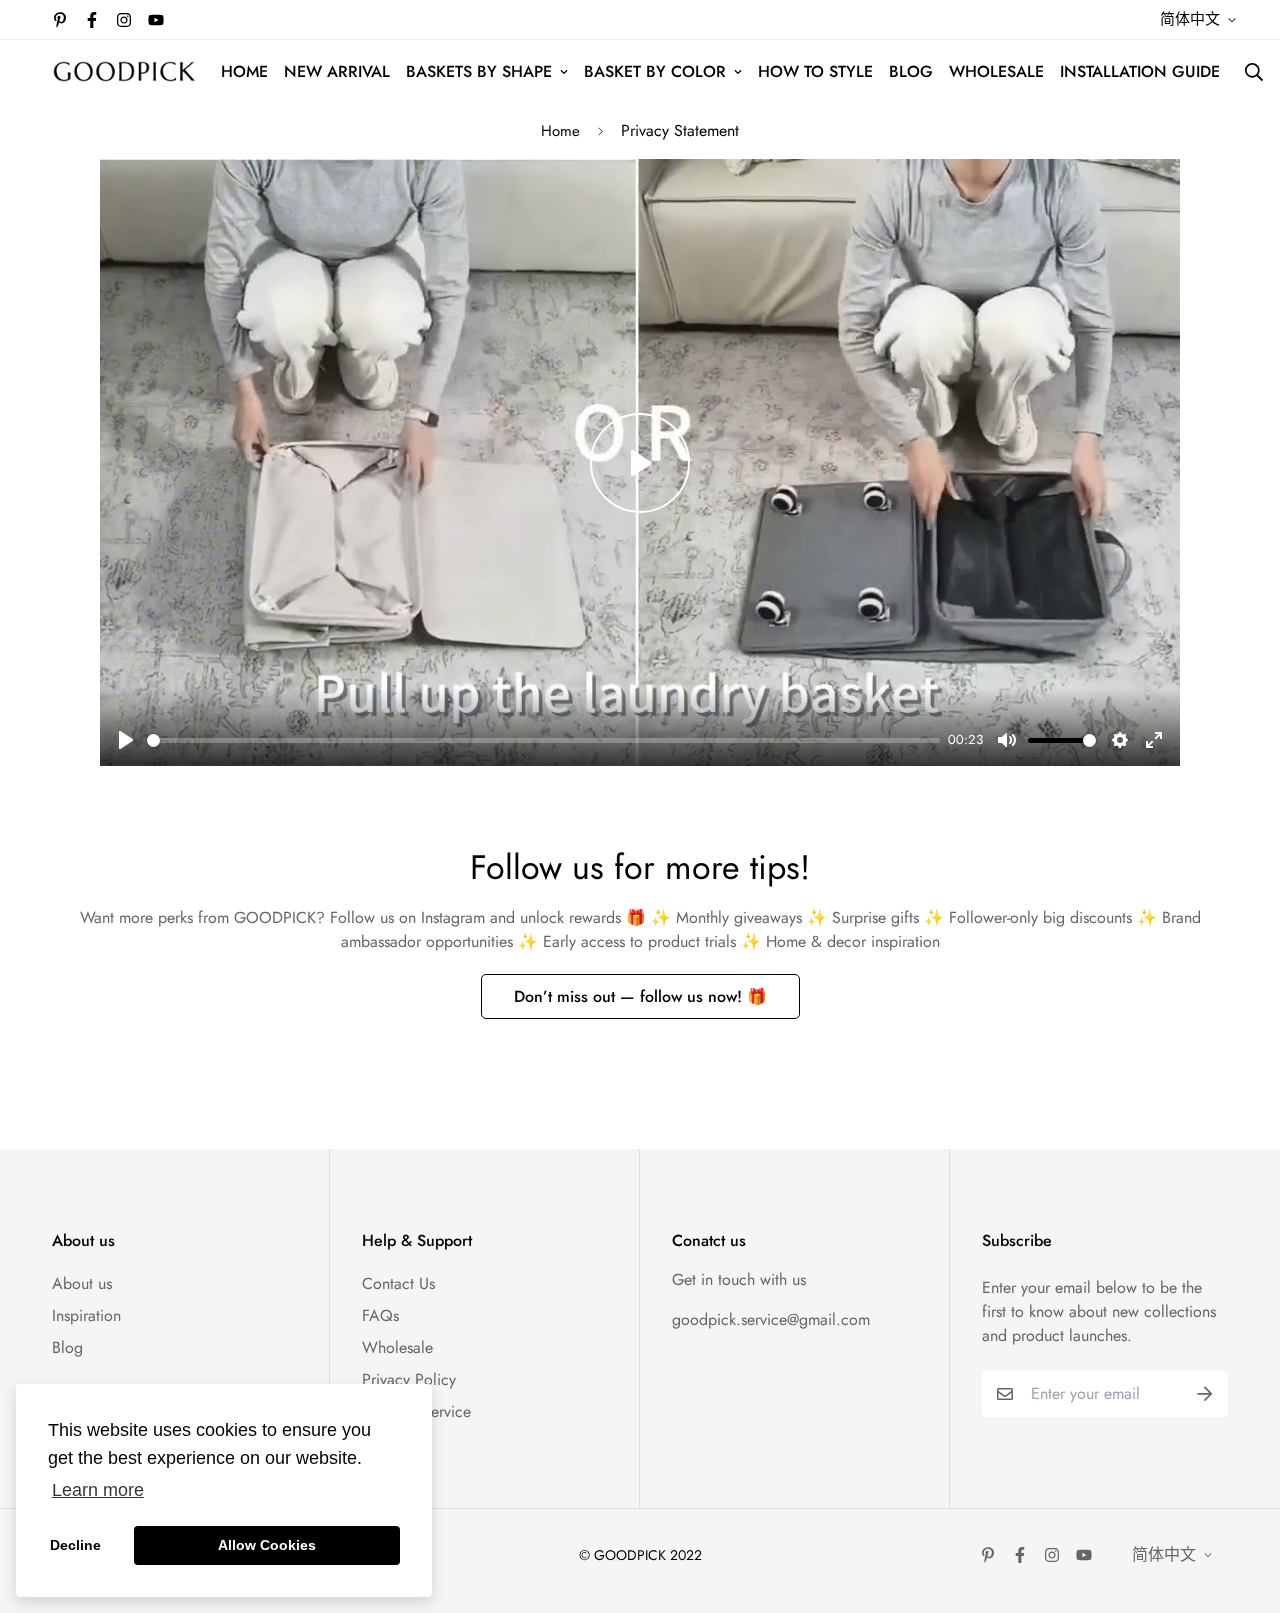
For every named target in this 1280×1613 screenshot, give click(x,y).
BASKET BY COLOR (655, 71)
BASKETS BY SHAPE (479, 71)
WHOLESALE (996, 71)
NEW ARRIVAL (337, 71)
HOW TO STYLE (815, 71)
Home (560, 131)
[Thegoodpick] (124, 71)
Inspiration (86, 1315)
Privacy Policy (409, 1379)
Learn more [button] (98, 1490)
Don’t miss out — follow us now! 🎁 (640, 996)
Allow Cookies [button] (267, 1545)
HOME (244, 71)
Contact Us (398, 1283)
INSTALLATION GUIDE (1140, 71)
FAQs (380, 1315)
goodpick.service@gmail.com (771, 1319)
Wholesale (397, 1347)
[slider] (543, 740)
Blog (67, 1347)
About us (82, 1283)
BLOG (911, 71)
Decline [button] (75, 1545)
